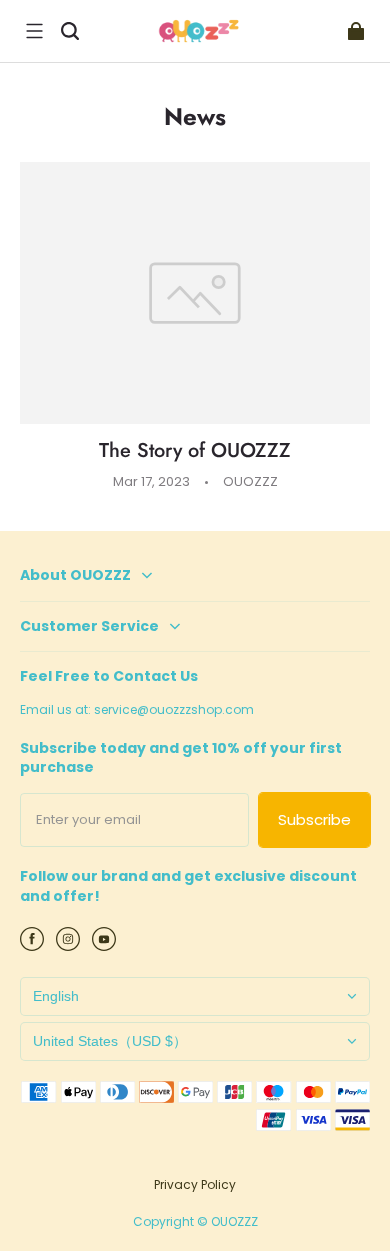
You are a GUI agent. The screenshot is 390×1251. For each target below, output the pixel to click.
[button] (34, 31)
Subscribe (314, 819)
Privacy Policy (195, 1184)
